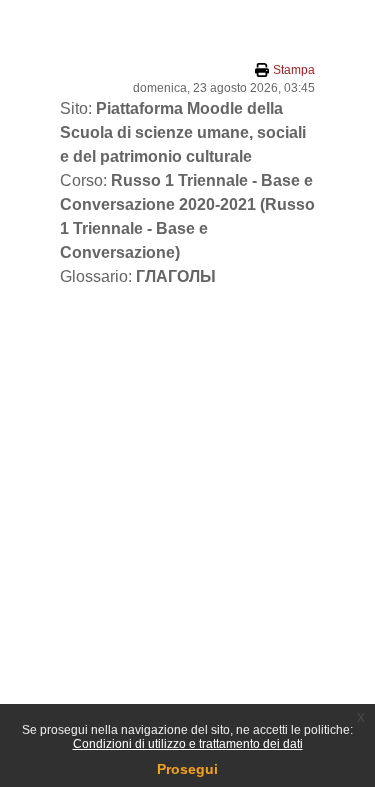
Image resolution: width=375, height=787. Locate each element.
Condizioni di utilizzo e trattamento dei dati (188, 744)
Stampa (294, 70)
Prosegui (187, 769)
